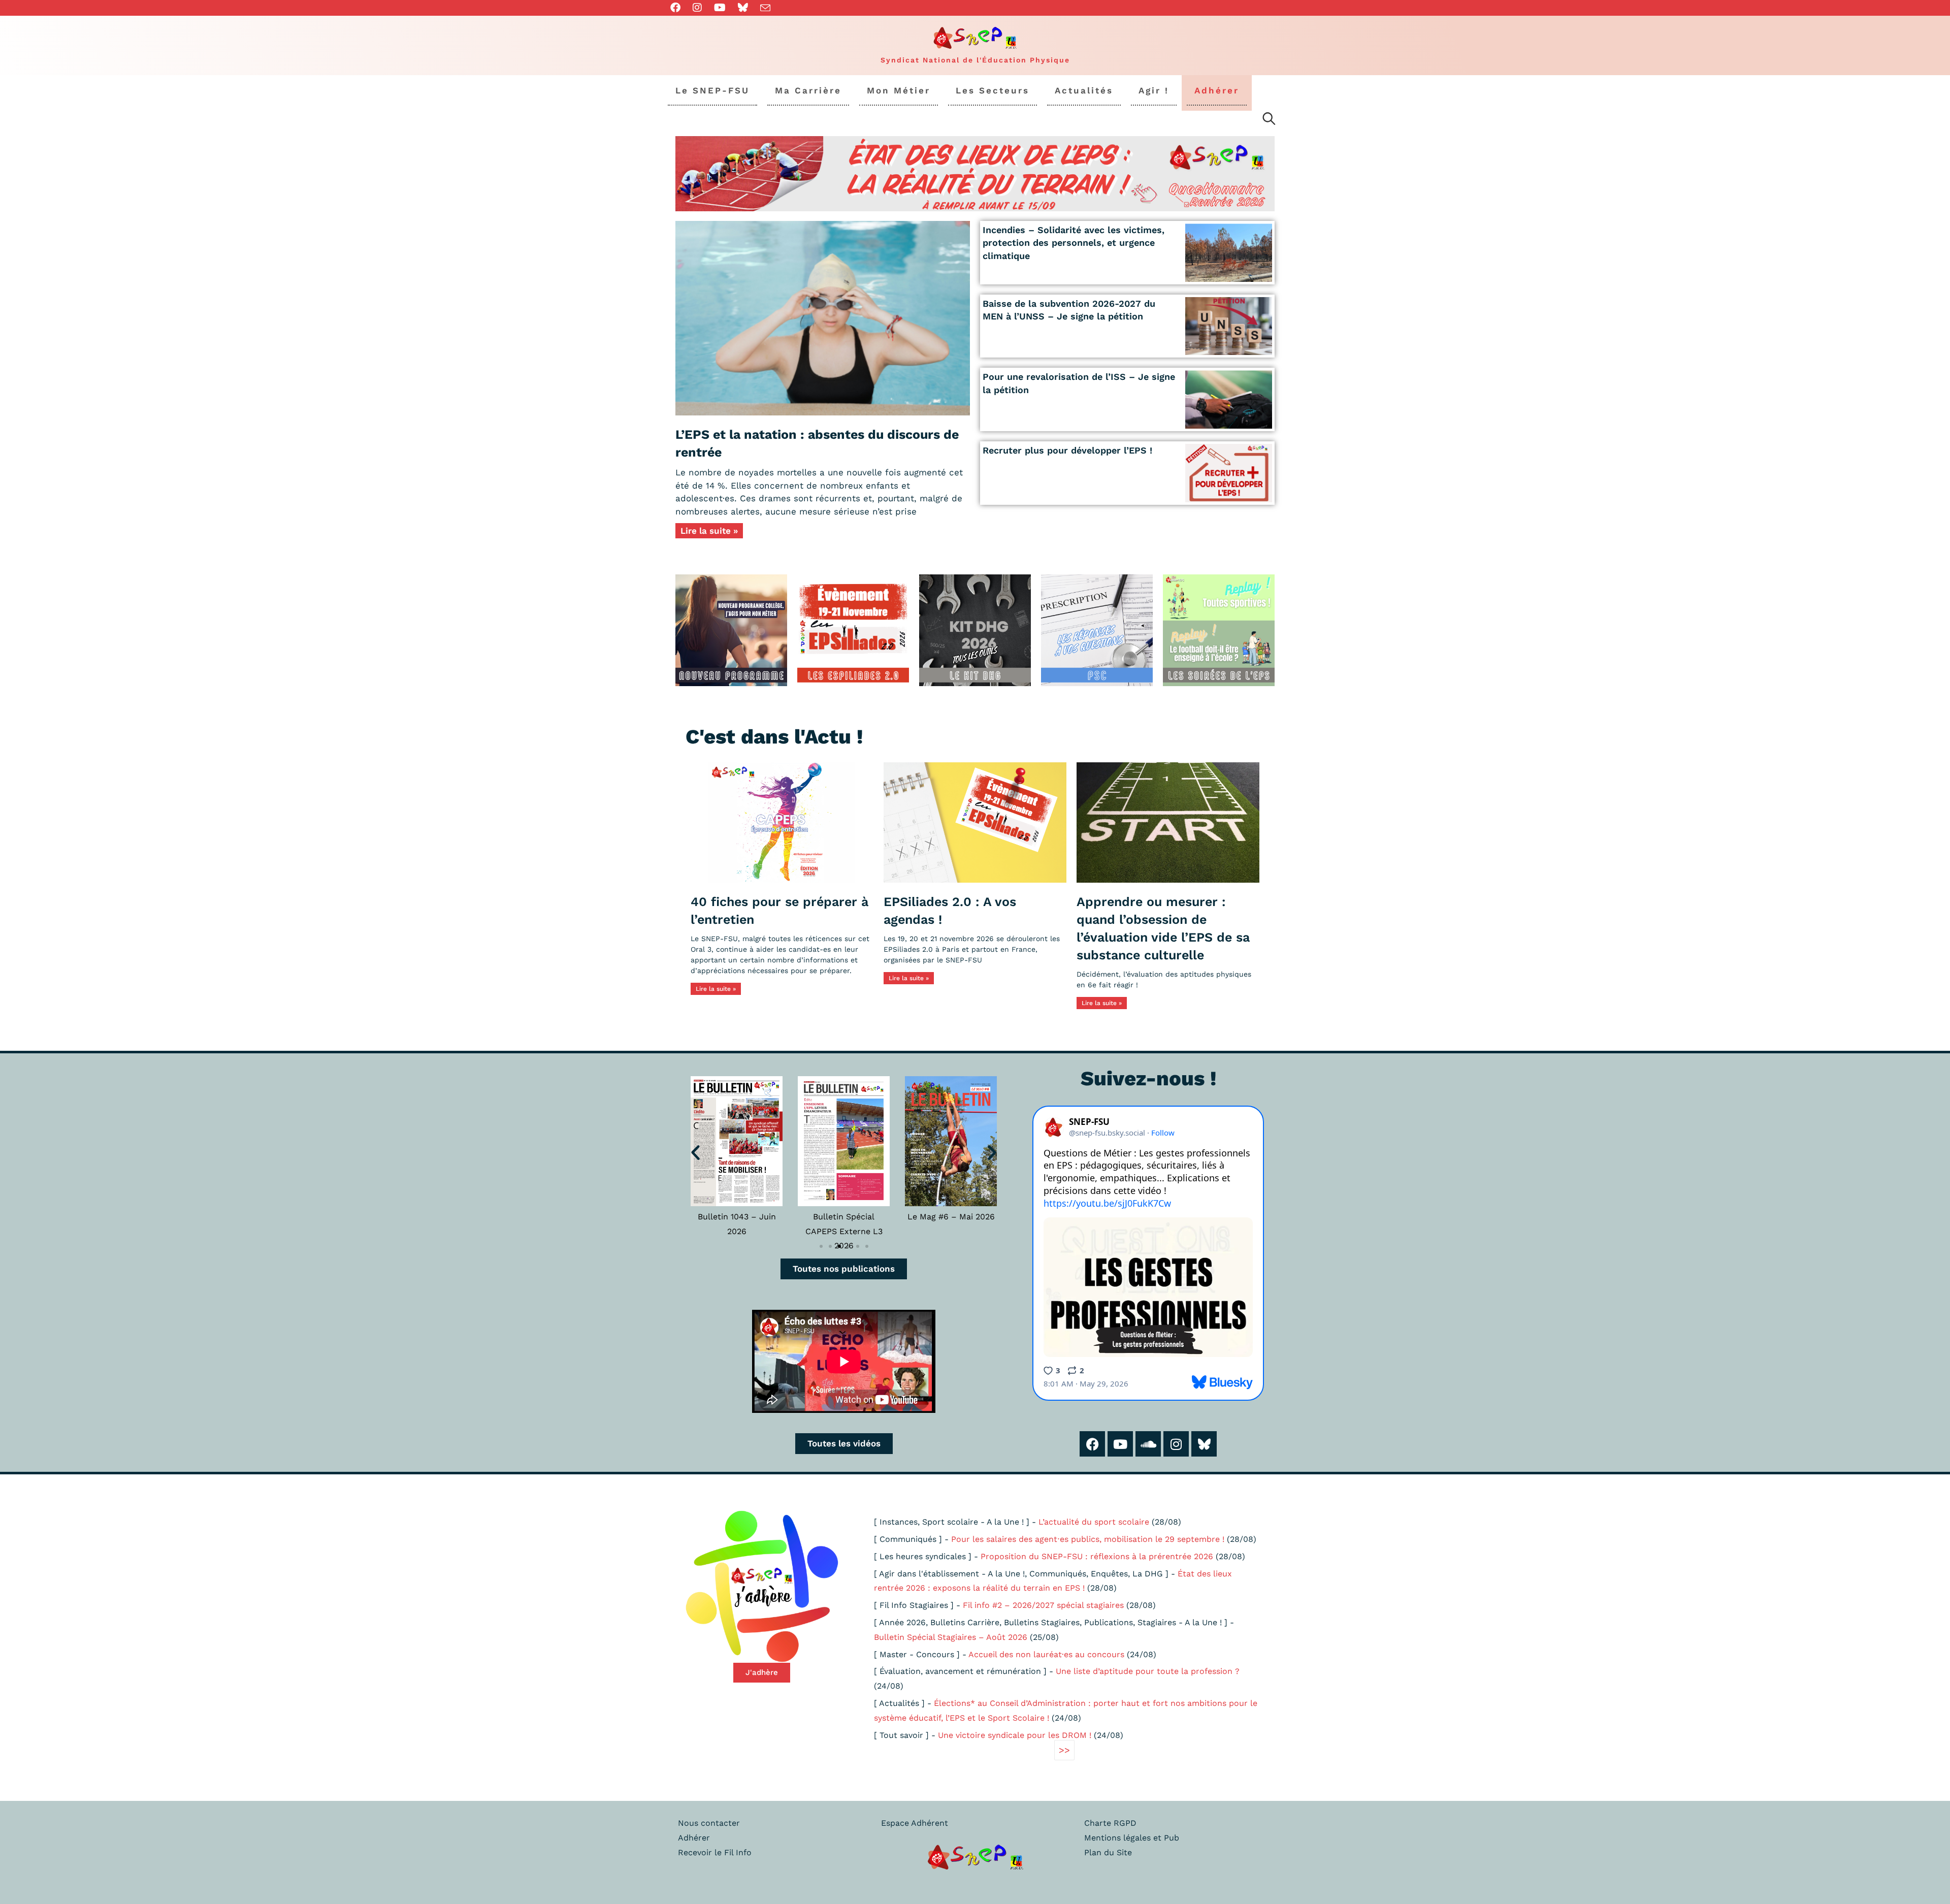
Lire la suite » (709, 531)
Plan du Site (1108, 1852)
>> (1064, 1750)
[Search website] (1269, 120)
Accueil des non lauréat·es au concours (1046, 1654)
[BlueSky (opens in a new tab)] (743, 8)
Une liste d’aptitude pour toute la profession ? (1148, 1671)
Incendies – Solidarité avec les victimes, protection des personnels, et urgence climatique (1074, 243)
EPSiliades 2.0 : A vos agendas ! (950, 911)
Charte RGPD (1110, 1823)
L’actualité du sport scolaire (1094, 1522)
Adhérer (694, 1838)
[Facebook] (1092, 1444)
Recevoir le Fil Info (715, 1852)
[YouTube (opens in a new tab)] (720, 8)
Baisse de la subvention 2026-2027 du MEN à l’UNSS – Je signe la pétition (1069, 310)
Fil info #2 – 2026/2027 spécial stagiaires (1043, 1605)
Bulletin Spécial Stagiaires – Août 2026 (951, 1637)
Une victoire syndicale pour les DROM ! (1015, 1735)
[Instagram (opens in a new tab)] (697, 8)
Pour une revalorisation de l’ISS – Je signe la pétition (1079, 383)
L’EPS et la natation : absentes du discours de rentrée (817, 443)
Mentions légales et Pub (1132, 1838)
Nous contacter (709, 1823)
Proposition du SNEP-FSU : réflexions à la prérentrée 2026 (1097, 1556)
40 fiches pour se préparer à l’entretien (779, 911)
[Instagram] (1176, 1444)
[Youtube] (1120, 1444)
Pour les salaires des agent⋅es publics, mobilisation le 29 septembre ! (1088, 1539)
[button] (695, 1152)
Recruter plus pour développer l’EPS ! (1067, 450)
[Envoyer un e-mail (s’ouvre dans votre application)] (765, 8)
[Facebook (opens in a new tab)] (678, 8)
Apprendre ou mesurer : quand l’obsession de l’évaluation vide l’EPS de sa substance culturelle (1163, 928)
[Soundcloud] (1148, 1444)
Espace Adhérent (915, 1823)
